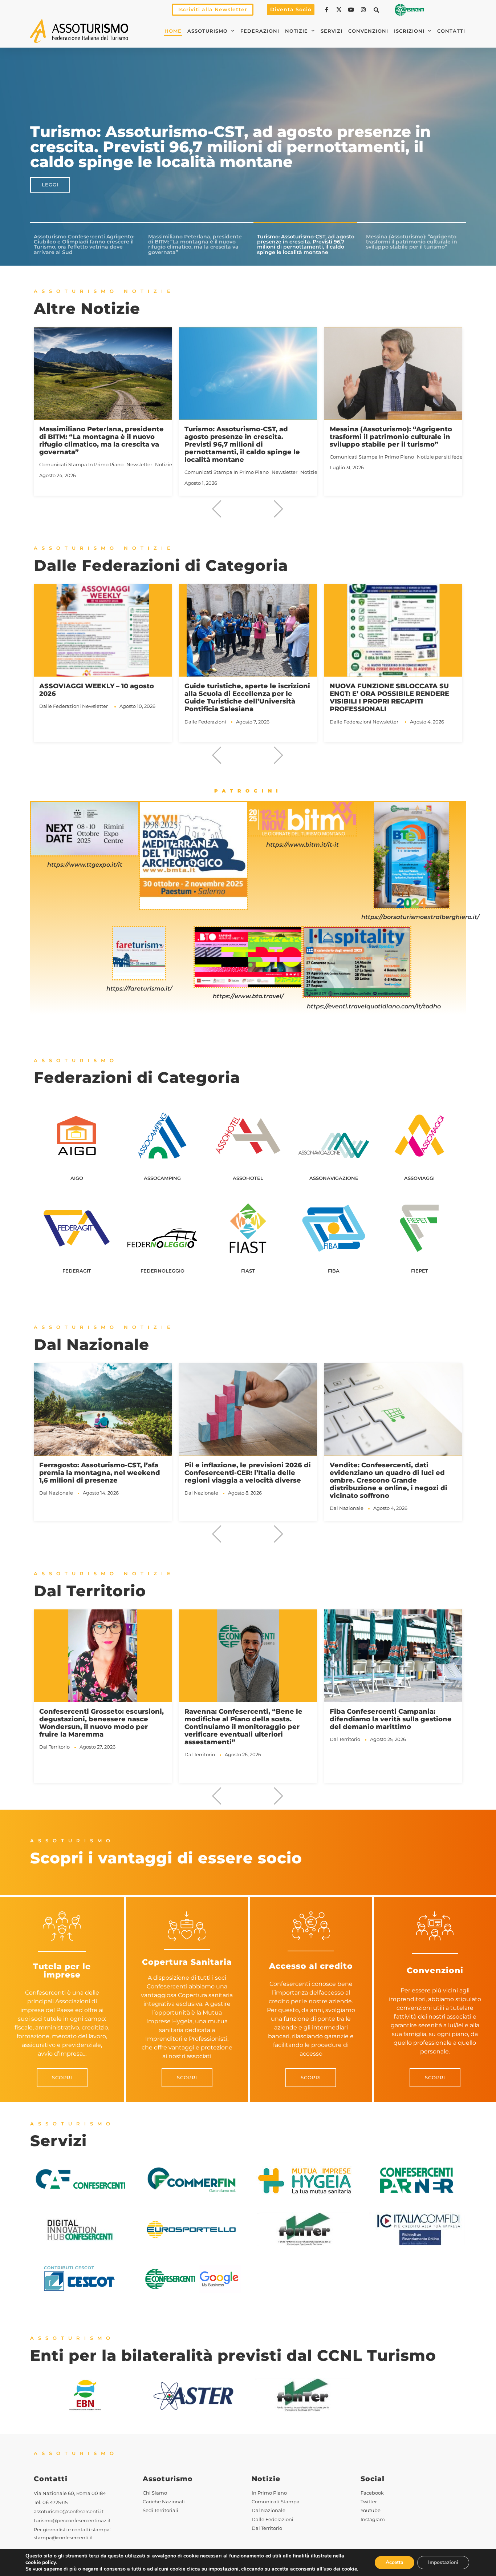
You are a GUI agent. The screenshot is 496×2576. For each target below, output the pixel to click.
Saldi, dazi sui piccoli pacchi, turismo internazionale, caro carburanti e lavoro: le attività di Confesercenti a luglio (386, 1476)
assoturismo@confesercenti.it (69, 2512)
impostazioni (223, 2569)
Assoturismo (208, 31)
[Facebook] (328, 10)
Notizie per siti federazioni (302, 457)
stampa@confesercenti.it (63, 2538)
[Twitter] (340, 10)
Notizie (296, 31)
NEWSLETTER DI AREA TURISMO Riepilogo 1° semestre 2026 (385, 433)
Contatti (451, 31)
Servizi (332, 31)
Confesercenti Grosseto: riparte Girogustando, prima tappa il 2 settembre (385, 1719)
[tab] (85, 245)
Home (173, 31)
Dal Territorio (54, 1754)
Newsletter (139, 472)
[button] (377, 10)
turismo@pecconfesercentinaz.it (72, 2521)
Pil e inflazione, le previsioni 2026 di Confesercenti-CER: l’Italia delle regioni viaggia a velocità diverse (102, 1473)
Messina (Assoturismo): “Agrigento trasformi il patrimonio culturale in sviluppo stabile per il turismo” (246, 437)
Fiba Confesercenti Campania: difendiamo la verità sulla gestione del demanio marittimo (245, 1719)
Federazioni (260, 31)
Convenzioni (368, 31)
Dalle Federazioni (60, 722)
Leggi (50, 185)
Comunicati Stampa (63, 472)
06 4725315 (55, 2502)
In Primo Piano (106, 472)
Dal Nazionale (56, 1493)
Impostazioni (443, 2562)
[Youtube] (352, 10)
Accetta (395, 2562)
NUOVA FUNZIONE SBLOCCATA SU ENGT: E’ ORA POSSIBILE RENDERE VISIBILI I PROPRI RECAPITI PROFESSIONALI (244, 697)
